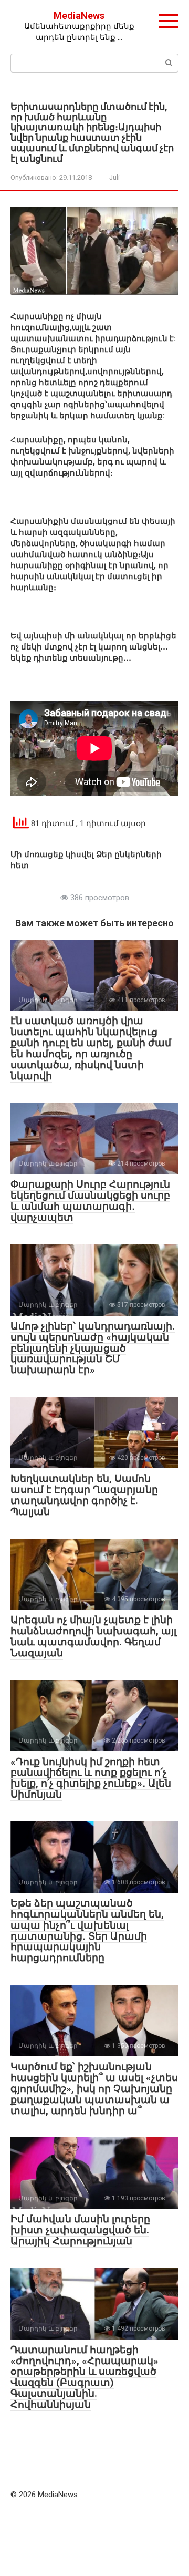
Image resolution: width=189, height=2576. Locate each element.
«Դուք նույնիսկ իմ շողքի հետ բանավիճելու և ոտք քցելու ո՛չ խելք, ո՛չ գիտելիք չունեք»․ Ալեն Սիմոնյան (91, 1778)
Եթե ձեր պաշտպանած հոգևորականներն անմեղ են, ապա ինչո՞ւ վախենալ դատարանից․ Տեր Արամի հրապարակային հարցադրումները (87, 1930)
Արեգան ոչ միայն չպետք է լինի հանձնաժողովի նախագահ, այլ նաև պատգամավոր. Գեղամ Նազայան (93, 1636)
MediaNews (79, 16)
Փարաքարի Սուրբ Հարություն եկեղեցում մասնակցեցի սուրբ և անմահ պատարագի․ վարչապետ (90, 1201)
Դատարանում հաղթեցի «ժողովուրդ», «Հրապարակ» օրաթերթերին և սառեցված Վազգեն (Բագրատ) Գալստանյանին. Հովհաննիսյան (85, 2377)
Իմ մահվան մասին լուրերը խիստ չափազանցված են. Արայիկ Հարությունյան (80, 2230)
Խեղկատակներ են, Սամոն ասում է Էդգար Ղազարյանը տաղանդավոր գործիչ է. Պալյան (84, 1495)
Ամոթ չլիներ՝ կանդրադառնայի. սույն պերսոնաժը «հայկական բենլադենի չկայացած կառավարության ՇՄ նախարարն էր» (93, 1348)
